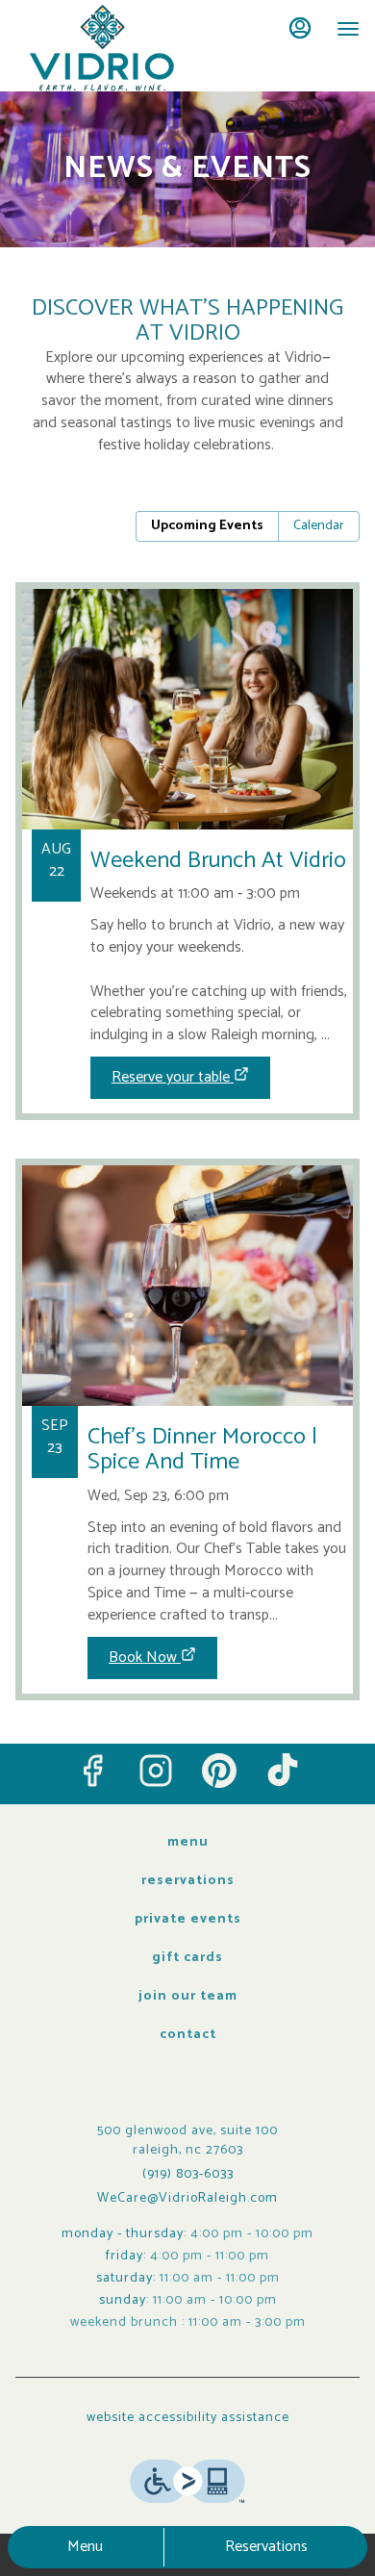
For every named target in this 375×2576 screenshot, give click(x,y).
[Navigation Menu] (348, 29)
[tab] (207, 526)
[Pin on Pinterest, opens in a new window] (219, 1771)
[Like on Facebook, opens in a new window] (92, 1771)
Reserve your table (171, 1077)
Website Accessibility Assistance (188, 2418)
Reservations (266, 2547)
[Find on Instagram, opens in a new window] (156, 1771)
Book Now (143, 1658)
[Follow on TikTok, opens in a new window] (283, 1771)
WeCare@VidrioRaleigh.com (187, 2199)
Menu (85, 2547)
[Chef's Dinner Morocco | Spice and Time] (187, 1391)
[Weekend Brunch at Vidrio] (187, 813)
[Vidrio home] (102, 48)
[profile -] (300, 28)
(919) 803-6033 (188, 2175)
